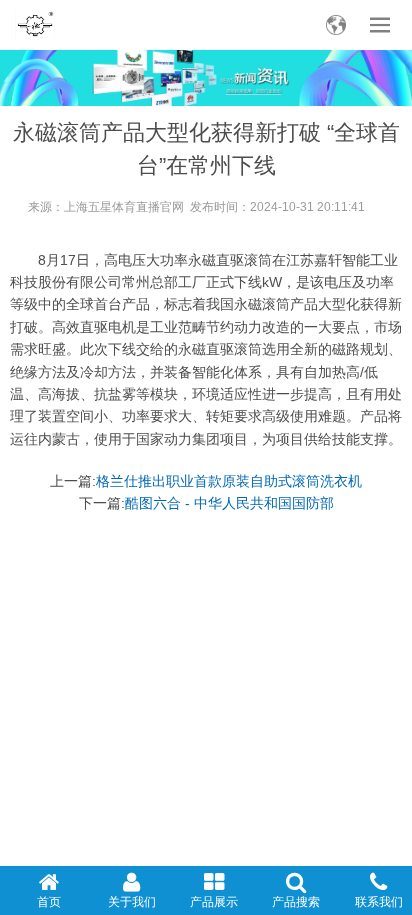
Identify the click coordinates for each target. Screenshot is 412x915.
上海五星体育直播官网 (124, 207)
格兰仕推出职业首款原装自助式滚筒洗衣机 (229, 481)
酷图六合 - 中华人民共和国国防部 (229, 503)
